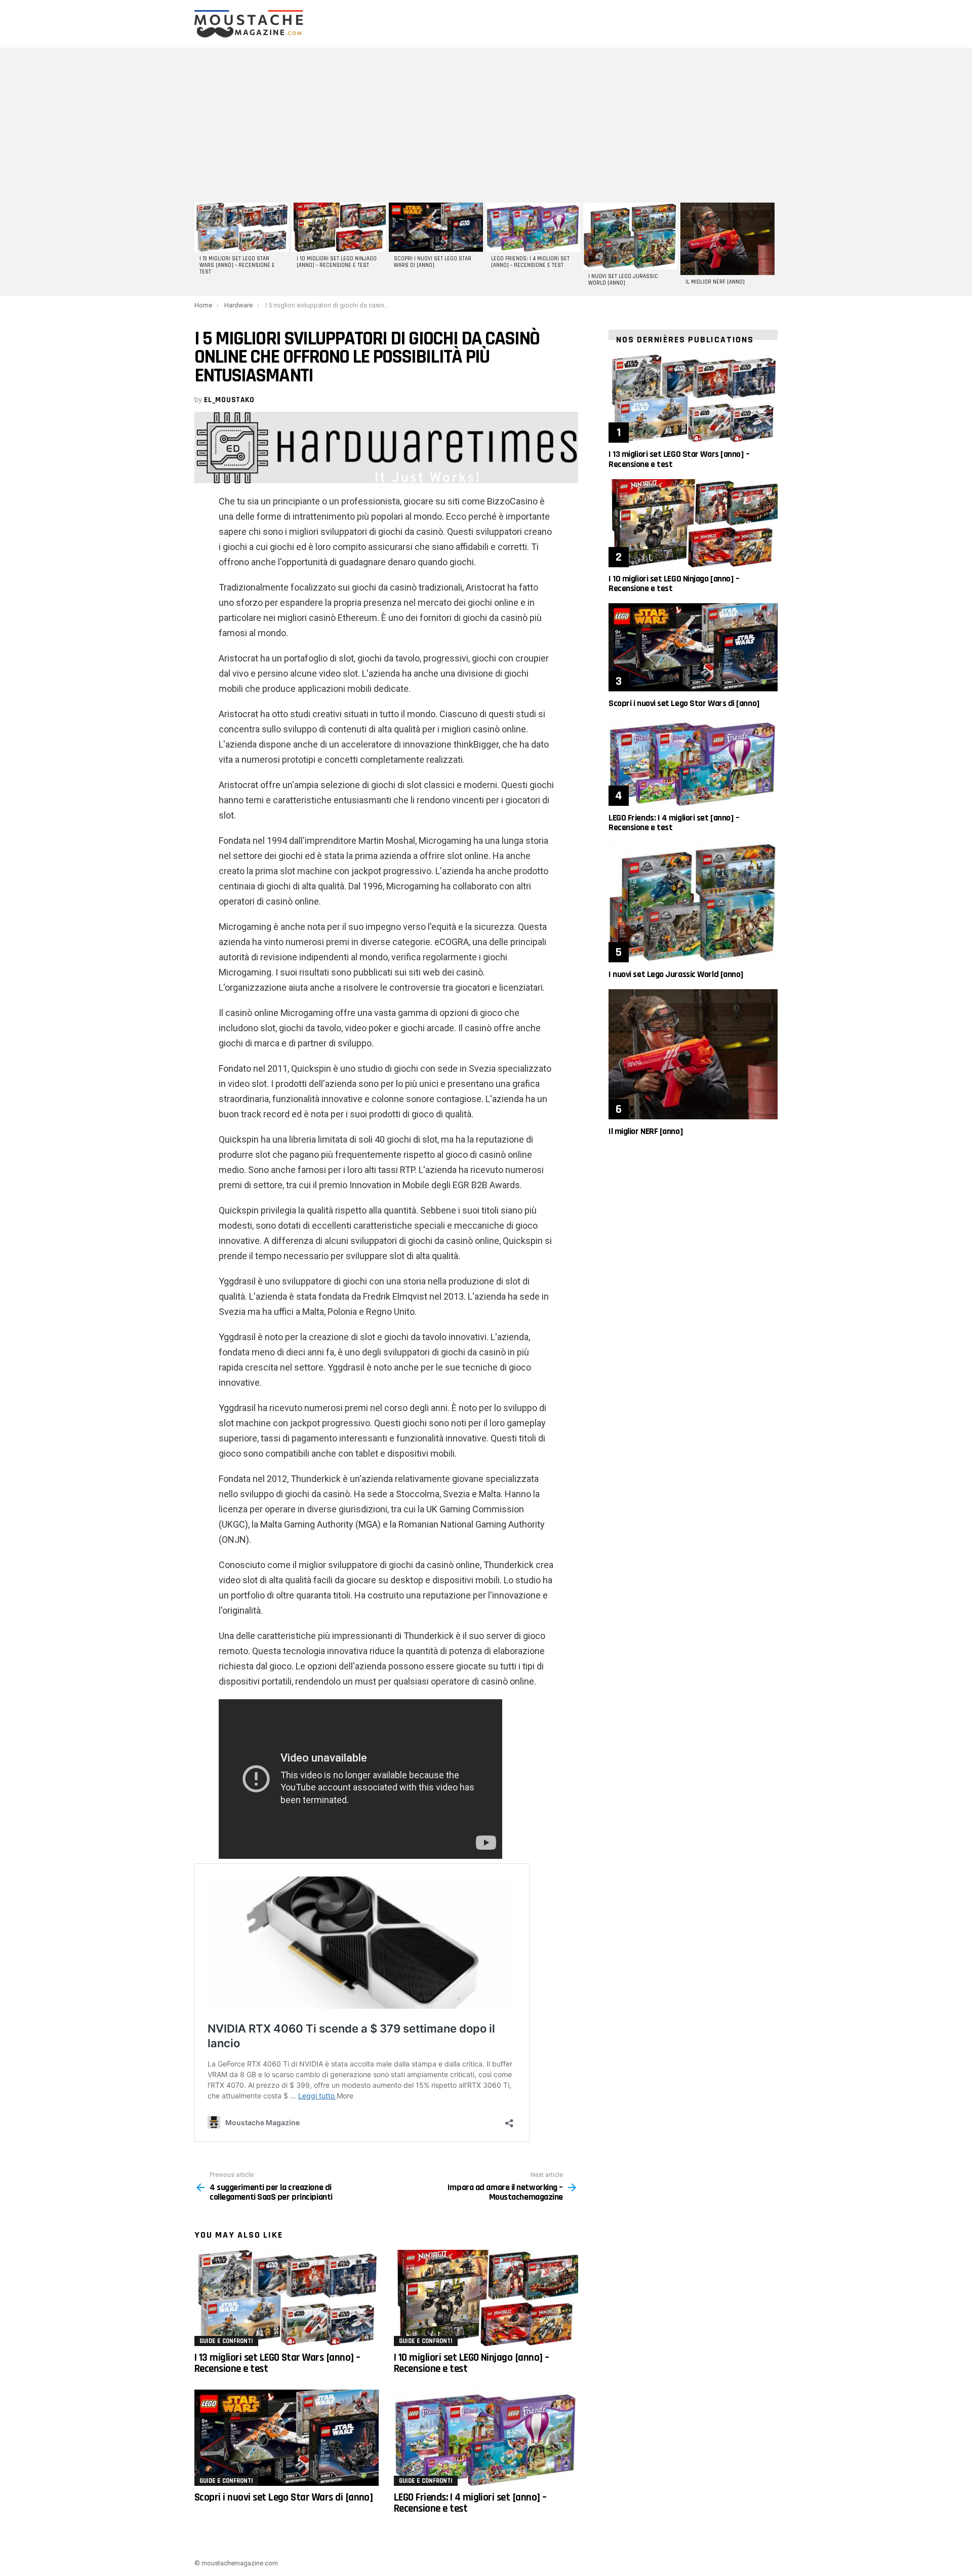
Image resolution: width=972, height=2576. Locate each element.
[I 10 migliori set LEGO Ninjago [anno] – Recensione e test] (339, 227)
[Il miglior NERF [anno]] (727, 239)
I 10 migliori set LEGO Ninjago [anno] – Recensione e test (337, 262)
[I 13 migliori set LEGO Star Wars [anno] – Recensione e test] (241, 227)
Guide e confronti (226, 2341)
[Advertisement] (486, 124)
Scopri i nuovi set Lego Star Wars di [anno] (433, 262)
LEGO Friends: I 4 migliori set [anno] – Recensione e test (530, 262)
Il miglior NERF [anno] (715, 282)
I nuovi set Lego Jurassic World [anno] (623, 280)
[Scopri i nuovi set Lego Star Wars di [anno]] (436, 227)
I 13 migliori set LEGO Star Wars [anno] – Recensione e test (237, 265)
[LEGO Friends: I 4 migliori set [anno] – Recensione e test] (533, 227)
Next (773, 248)
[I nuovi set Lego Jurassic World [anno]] (630, 236)
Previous (199, 248)
